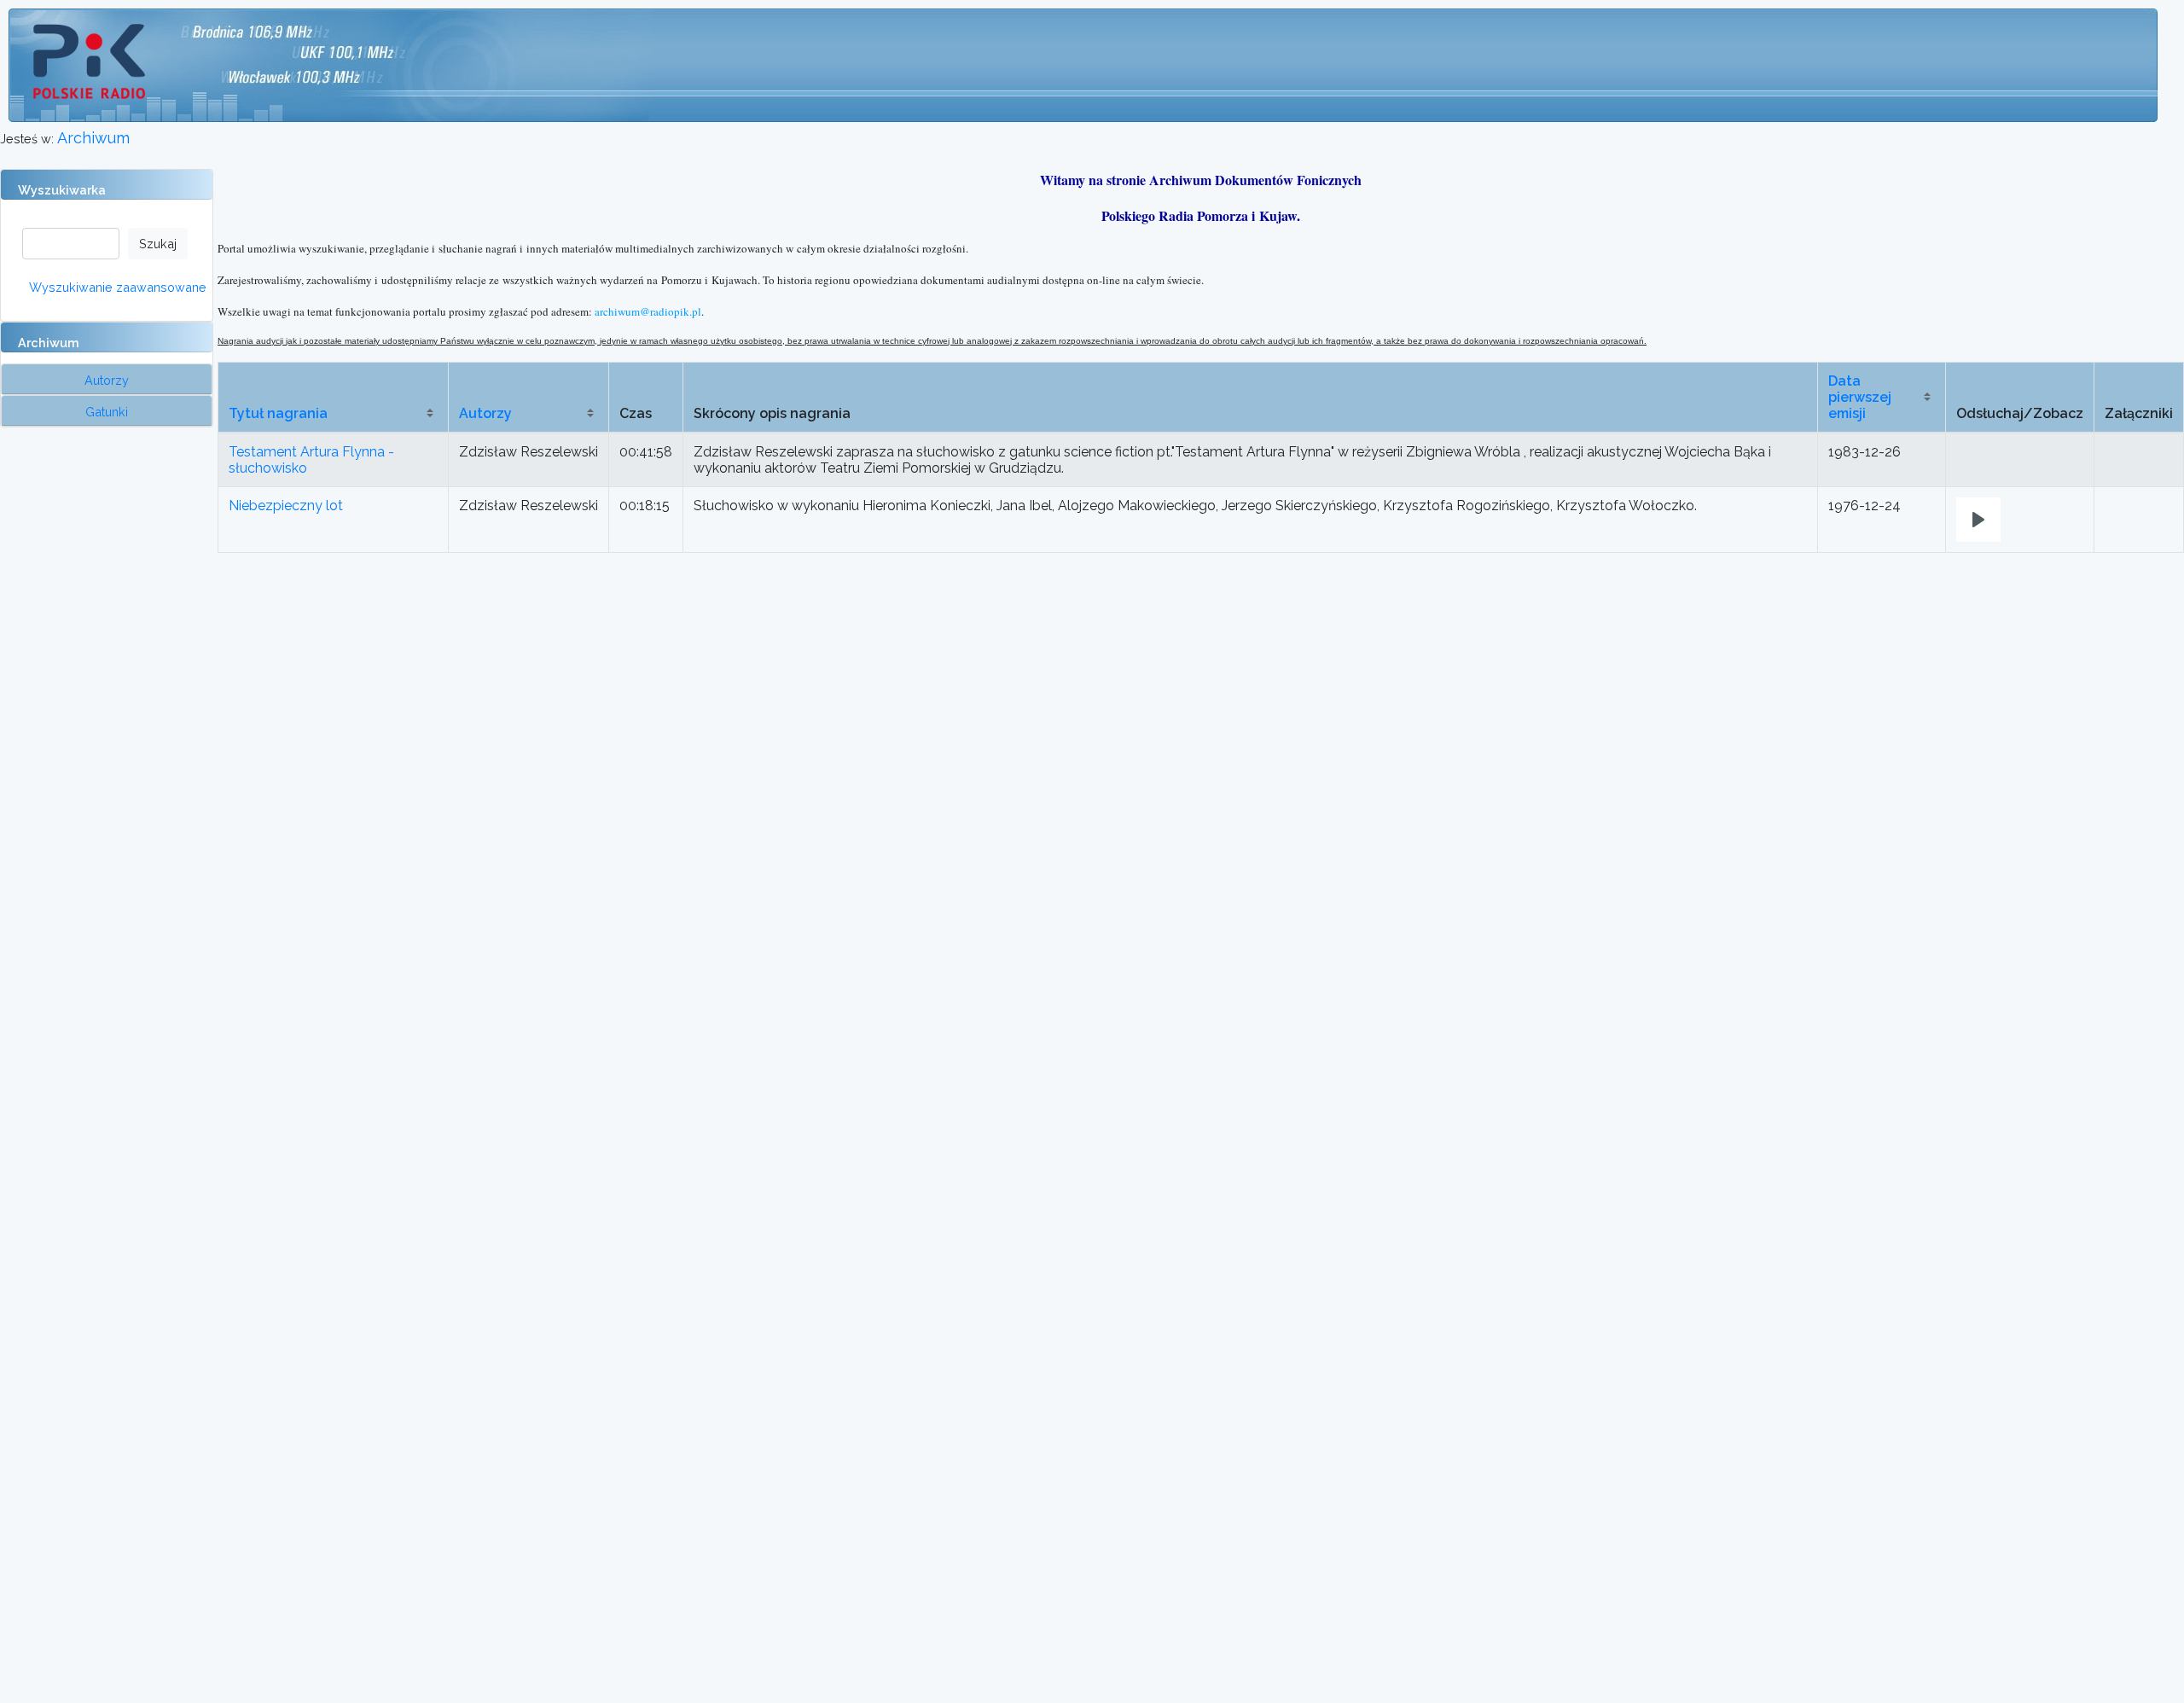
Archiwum (93, 138)
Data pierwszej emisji (1860, 397)
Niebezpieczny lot (286, 506)
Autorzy (485, 413)
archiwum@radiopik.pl (648, 311)
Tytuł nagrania (278, 413)
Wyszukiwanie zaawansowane (118, 287)
